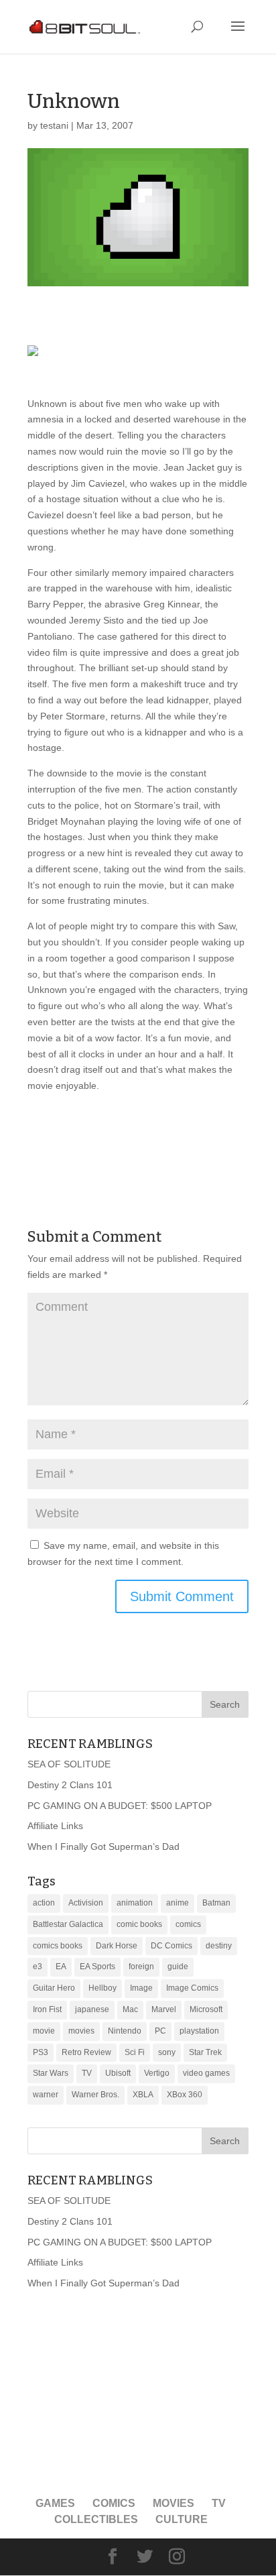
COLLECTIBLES (96, 2519)
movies (81, 2031)
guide (178, 1967)
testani (54, 125)
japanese (92, 2009)
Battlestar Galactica (68, 1924)
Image (141, 1988)
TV (87, 2073)
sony (167, 2052)
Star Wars (51, 2073)
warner (46, 2095)
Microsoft (206, 2009)
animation (135, 1903)
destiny (219, 1946)
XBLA (143, 2095)
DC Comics (171, 1946)
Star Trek (205, 2052)
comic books (139, 1924)
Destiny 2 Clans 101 (70, 1785)
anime (178, 1903)
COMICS (114, 2503)
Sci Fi (135, 2052)
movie (44, 2031)
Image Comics (192, 1988)
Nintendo (125, 2031)
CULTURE (182, 2519)
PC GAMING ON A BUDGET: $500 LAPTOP (120, 1806)
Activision (86, 1903)
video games (206, 2073)
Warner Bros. (95, 2095)
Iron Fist (47, 2009)
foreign (141, 1967)
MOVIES (174, 2503)
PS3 (41, 2052)
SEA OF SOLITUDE (69, 1764)
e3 (38, 1967)
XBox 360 (185, 2095)
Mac (130, 2009)
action (44, 1903)
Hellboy (102, 1988)
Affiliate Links (55, 1826)
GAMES (55, 2503)
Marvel (164, 2009)
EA (61, 1967)
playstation (199, 2031)
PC (160, 2031)
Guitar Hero (54, 1988)
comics (188, 1924)
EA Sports (97, 1967)
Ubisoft (118, 2073)
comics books (58, 1946)
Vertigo (157, 2073)
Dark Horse (117, 1946)
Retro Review (86, 2052)
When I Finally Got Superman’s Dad (103, 1847)
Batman (216, 1903)
